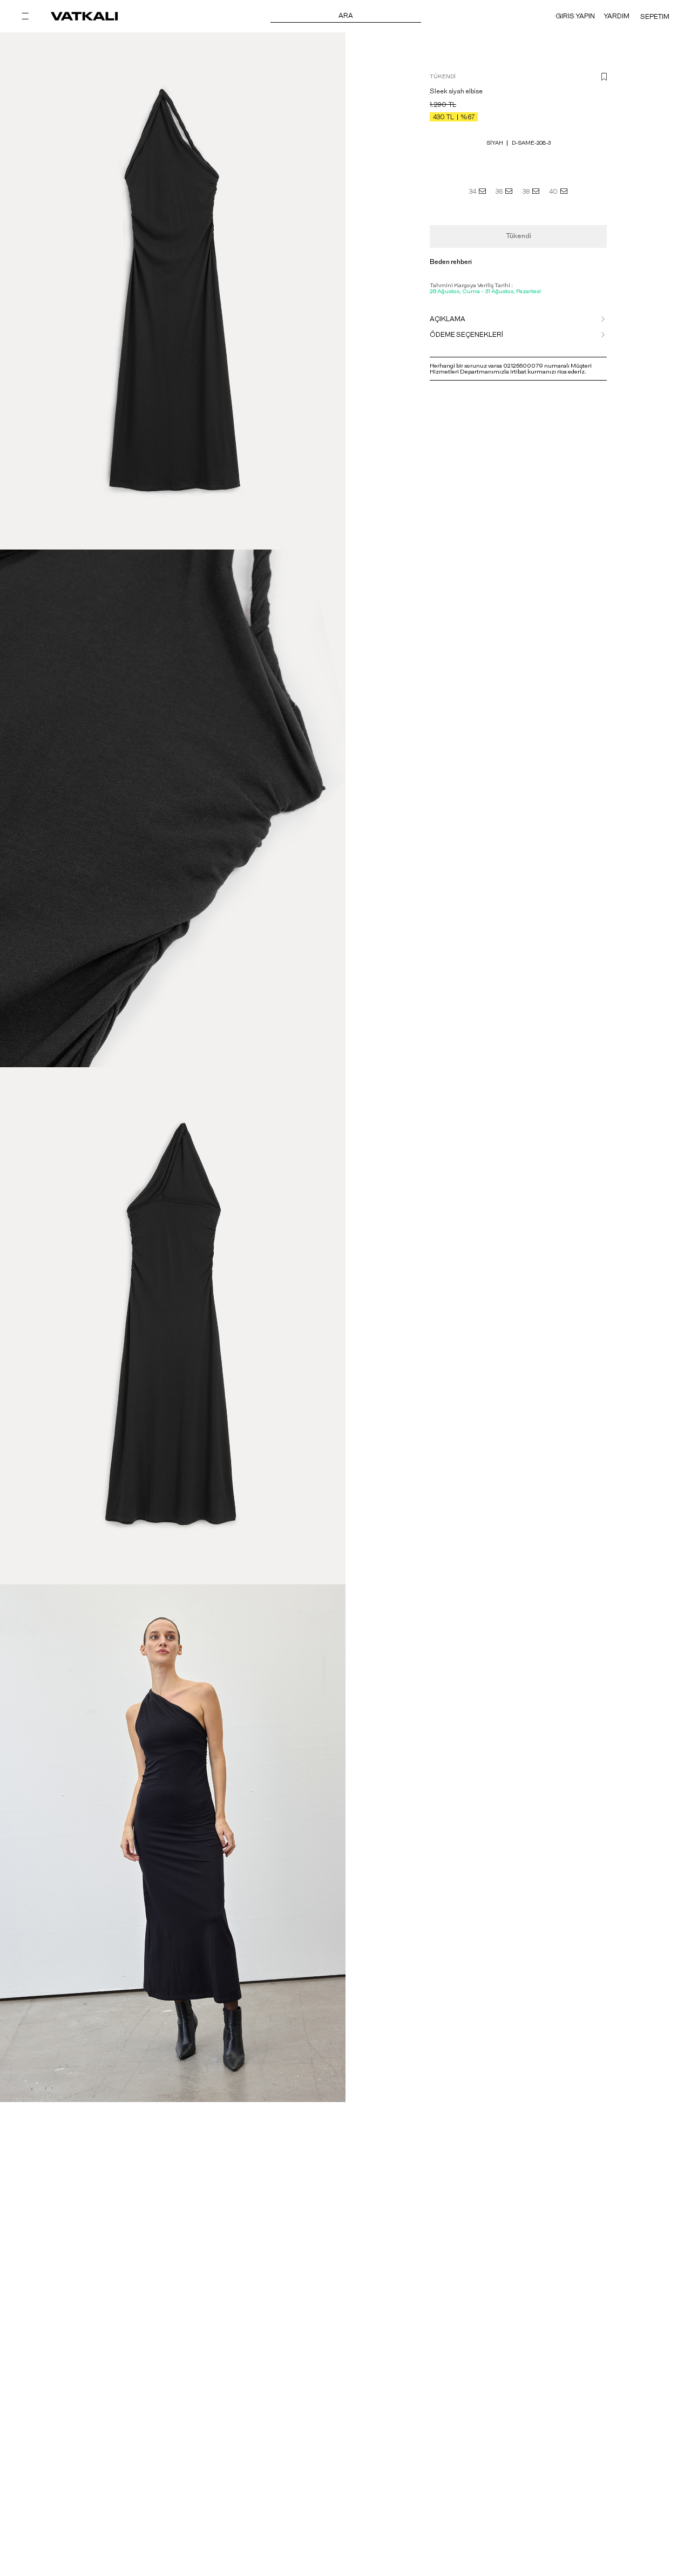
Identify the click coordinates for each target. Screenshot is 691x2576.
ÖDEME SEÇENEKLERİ (466, 335)
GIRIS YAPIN (575, 16)
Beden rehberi (451, 262)
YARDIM (617, 16)
